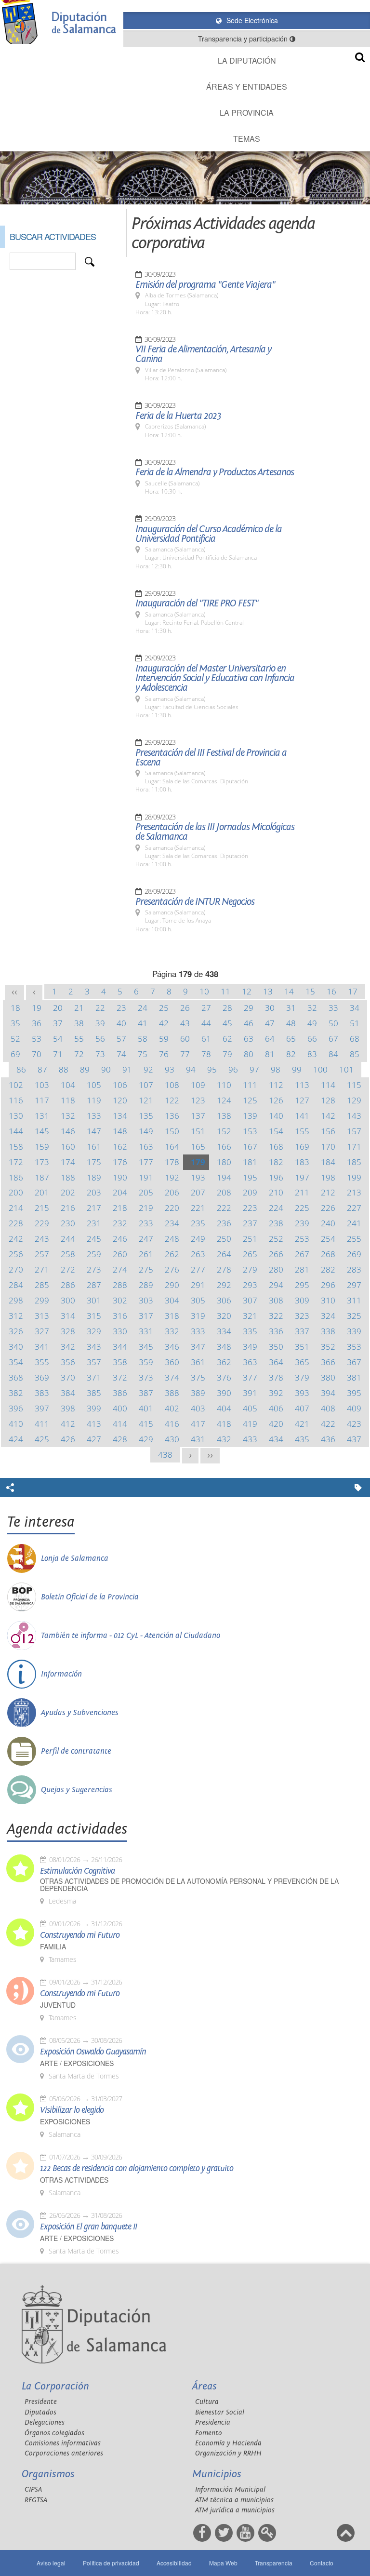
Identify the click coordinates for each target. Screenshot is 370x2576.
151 (198, 1131)
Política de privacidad (111, 2563)
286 (68, 1285)
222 (224, 1208)
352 (328, 1347)
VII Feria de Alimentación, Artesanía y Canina (203, 354)
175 (94, 1162)
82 (291, 1054)
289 (146, 1285)
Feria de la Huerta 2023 (178, 416)
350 (276, 1347)
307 (250, 1300)
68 (355, 1039)
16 (331, 991)
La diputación (247, 60)
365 (302, 1362)
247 (146, 1239)
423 (354, 1424)
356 (68, 1362)
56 (100, 1039)
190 (120, 1177)
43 (185, 1023)
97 (254, 1069)
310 (328, 1300)
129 (354, 1100)
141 (302, 1116)
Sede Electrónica (251, 20)
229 (42, 1223)
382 (16, 1393)
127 (302, 1100)
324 (328, 1316)
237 (250, 1223)
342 (68, 1347)
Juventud (58, 2005)
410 (16, 1424)
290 (172, 1285)
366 (328, 1362)
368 (16, 1377)
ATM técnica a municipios (234, 2500)
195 (250, 1177)
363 (250, 1362)
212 (328, 1192)
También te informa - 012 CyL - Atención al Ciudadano (131, 1636)
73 (100, 1054)
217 (94, 1208)
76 (164, 1054)
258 (68, 1254)
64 (270, 1039)
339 (354, 1331)
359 (146, 1362)
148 (120, 1131)
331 (146, 1331)
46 (249, 1023)
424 (16, 1439)
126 (276, 1100)
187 (42, 1177)
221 (198, 1208)
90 (106, 1069)
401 (146, 1408)
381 (354, 1377)
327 (42, 1331)
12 (247, 991)
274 (120, 1269)
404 (224, 1408)
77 (185, 1054)
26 (185, 1008)
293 (250, 1285)
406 (276, 1408)
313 (42, 1316)
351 (302, 1347)
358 (120, 1362)
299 (42, 1300)
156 (328, 1131)
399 (94, 1408)
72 (79, 1054)
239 (302, 1223)
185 (354, 1162)
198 (328, 1177)
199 (354, 1177)
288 (120, 1285)
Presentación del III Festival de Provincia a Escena (211, 758)
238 (276, 1223)
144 (16, 1131)
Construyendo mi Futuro (80, 1935)
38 (79, 1023)
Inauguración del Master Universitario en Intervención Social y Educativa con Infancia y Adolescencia (215, 678)
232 (120, 1223)
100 (320, 1069)
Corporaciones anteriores (64, 2453)
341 (42, 1347)
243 (42, 1239)
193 (198, 1177)
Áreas (205, 2386)
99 (297, 1069)
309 (302, 1300)
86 (21, 1069)
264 (224, 1254)
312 (16, 1316)
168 (276, 1147)
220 (172, 1208)
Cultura (207, 2402)
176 (120, 1162)
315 (94, 1316)
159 (42, 1147)
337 (302, 1331)
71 (58, 1054)
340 (16, 1347)
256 (16, 1254)
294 (276, 1285)
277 (198, 1269)
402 (172, 1408)
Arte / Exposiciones (77, 2063)
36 (37, 1023)
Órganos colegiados (54, 2433)
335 (250, 1331)
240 (328, 1223)
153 (250, 1131)
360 (172, 1362)
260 (120, 1254)
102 (16, 1085)
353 (354, 1347)
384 (68, 1393)
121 (146, 1100)
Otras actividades (74, 2180)
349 (250, 1347)
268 (328, 1254)
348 (224, 1347)
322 (276, 1316)
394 (328, 1393)
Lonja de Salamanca (75, 1558)
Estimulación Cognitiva (77, 1871)
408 (328, 1408)
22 (100, 1008)
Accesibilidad (174, 2563)
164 (172, 1147)
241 (354, 1223)
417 (198, 1424)
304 (172, 1300)
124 (224, 1100)
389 (198, 1393)
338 (328, 1331)
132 (68, 1116)
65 (291, 1039)
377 (250, 1377)
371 (94, 1377)
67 (333, 1039)
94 (191, 1069)
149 (146, 1131)
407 (302, 1408)
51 (355, 1023)
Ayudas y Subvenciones (80, 1713)
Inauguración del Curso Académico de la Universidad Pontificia (209, 534)
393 (302, 1393)
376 (224, 1377)
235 (198, 1223)
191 (146, 1177)
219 (146, 1208)
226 (328, 1208)
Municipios (217, 2474)
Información (61, 1674)
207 (198, 1192)
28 (227, 1008)
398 (68, 1408)
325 (354, 1316)
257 (42, 1254)
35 (15, 1023)
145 (42, 1131)
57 (121, 1039)
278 (224, 1269)
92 (148, 1069)
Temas (247, 139)
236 (224, 1223)
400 (120, 1408)
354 (16, 1362)
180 (224, 1162)
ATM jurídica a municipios (235, 2510)
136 (172, 1116)
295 (302, 1285)
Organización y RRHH (228, 2453)
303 (146, 1300)
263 (198, 1254)
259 (94, 1254)
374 (172, 1377)
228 (16, 1223)
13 (268, 991)
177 (146, 1162)
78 (206, 1054)
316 (120, 1316)
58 (143, 1039)
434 (276, 1439)
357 (94, 1362)
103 (42, 1085)
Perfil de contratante (76, 1751)
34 (355, 1008)
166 (224, 1147)
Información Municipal (230, 2489)
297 (354, 1285)
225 (302, 1208)
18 (15, 1008)
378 (276, 1377)
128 (328, 1100)
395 (354, 1393)
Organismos (48, 2474)
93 (170, 1069)
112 (276, 1085)
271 (42, 1269)
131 (42, 1116)
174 (68, 1162)
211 (302, 1192)
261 (146, 1254)
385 (94, 1393)
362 (224, 1362)
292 (224, 1285)
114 (328, 1085)
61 (206, 1039)
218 (120, 1208)
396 (16, 1408)
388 (172, 1393)
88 (64, 1069)
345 (146, 1347)
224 (276, 1208)
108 (172, 1085)
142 (328, 1116)
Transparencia (274, 2563)
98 (276, 1069)
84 (333, 1054)
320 (224, 1316)
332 (172, 1331)
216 (68, 1208)
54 (58, 1039)
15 (310, 991)
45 (227, 1023)
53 (37, 1039)
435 (302, 1439)
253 (302, 1239)
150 (172, 1131)
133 (94, 1116)
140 (276, 1116)
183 (302, 1162)
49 (312, 1023)
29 (249, 1008)
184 (328, 1162)
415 (146, 1424)
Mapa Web (223, 2563)
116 (16, 1100)
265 (250, 1254)
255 (354, 1239)
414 (120, 1424)
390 (224, 1393)
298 (16, 1300)
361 (198, 1362)
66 (312, 1039)
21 (79, 1008)
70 (37, 1054)
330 (120, 1331)
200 (16, 1192)
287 (94, 1285)
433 (250, 1439)
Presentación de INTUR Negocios (195, 902)
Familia (53, 1947)
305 (198, 1300)
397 (42, 1408)
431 (198, 1439)
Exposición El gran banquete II (88, 2227)
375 (198, 1377)
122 (172, 1100)
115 (354, 1085)
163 (146, 1147)
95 (212, 1069)
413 (94, 1424)
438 (165, 1455)
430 (172, 1439)
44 (206, 1023)
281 (302, 1269)
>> (210, 1455)
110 (224, 1085)
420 (276, 1424)
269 (354, 1254)
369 (42, 1377)
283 (354, 1269)
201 (42, 1192)
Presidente (41, 2402)
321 (250, 1316)
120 (120, 1100)
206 (172, 1192)
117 (42, 1100)
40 (121, 1023)
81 (270, 1054)
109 (198, 1085)
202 (68, 1192)
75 (143, 1054)
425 (42, 1439)
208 (224, 1192)
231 (94, 1223)
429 (146, 1439)
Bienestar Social (220, 2412)
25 (164, 1008)
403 (198, 1408)
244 (68, 1239)
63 (249, 1039)
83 (312, 1054)
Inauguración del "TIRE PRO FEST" (197, 604)
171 (354, 1147)
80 (249, 1054)
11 (225, 991)
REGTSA (36, 2500)
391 (250, 1393)
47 (270, 1023)
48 (291, 1023)
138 (224, 1116)
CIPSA (33, 2489)
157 (354, 1131)
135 (146, 1116)
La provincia (247, 113)
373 (146, 1377)
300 (68, 1300)
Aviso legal (51, 2563)
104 (68, 1085)
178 (172, 1162)
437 (354, 1439)
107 (146, 1085)
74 (121, 1054)
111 (250, 1085)
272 (68, 1269)
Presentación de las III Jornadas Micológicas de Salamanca (215, 832)
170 (328, 1147)
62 (227, 1039)
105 (94, 1085)
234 (172, 1223)
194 (224, 1177)
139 (250, 1116)
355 (42, 1362)
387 (146, 1393)
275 (146, 1269)
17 (353, 991)
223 (250, 1208)
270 (16, 1269)
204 (120, 1192)
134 (120, 1116)
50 (333, 1023)
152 (224, 1131)
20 (58, 1008)
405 (250, 1408)
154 (276, 1131)
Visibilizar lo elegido (72, 2110)
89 (85, 1069)
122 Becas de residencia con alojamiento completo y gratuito (137, 2169)
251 (250, 1239)
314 (68, 1316)
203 (94, 1192)
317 (146, 1316)
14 (289, 991)
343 (94, 1347)
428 (120, 1439)
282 (328, 1269)
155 (302, 1131)
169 (302, 1147)
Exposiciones (65, 2122)
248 (172, 1239)
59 (164, 1039)
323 (302, 1316)
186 (16, 1177)
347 (198, 1347)
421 (302, 1424)
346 (172, 1347)
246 (120, 1239)
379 (302, 1377)
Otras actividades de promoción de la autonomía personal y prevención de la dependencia (189, 1885)
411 (42, 1424)
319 (198, 1316)
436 (328, 1439)
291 (198, 1285)
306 (224, 1300)
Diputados (40, 2412)
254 (328, 1239)
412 (68, 1424)
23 (121, 1008)
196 (276, 1177)
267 (302, 1254)
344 (120, 1347)
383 (42, 1393)
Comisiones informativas (63, 2443)
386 (120, 1393)
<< (14, 992)
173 (42, 1162)
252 (276, 1239)
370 (68, 1377)
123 (198, 1100)
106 (120, 1085)
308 (276, 1300)
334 (224, 1331)
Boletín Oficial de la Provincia (90, 1597)
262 (172, 1254)
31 (291, 1008)
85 (355, 1054)
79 (227, 1054)
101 (346, 1069)
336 (276, 1331)
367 (354, 1362)
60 (185, 1039)
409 (354, 1408)
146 (68, 1131)
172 (16, 1162)
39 (100, 1023)
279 (250, 1269)
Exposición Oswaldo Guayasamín (93, 2052)
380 (328, 1377)
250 (224, 1239)
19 (37, 1008)
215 (42, 1208)
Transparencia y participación (244, 39)
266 (276, 1254)
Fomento (209, 2433)
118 (68, 1100)
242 (16, 1239)
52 (15, 1039)
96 (233, 1069)
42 (164, 1023)
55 (79, 1039)
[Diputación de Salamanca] (62, 22)
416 (172, 1424)
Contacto (322, 2563)
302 (120, 1300)
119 (94, 1100)
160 (68, 1147)
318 (172, 1316)
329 (94, 1331)
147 (94, 1131)
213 (354, 1192)
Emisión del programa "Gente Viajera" (205, 285)
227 (354, 1208)
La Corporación (55, 2386)
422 (328, 1424)
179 (198, 1162)
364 (276, 1362)
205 (146, 1192)
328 (68, 1331)
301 (94, 1300)
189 (94, 1177)
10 (204, 991)
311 (354, 1300)
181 (250, 1162)
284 (16, 1285)
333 (198, 1331)
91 (127, 1069)
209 (250, 1192)
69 (15, 1054)
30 (270, 1008)
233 (146, 1223)
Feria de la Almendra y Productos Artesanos (215, 472)
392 (276, 1393)
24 (143, 1008)
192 (172, 1177)
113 (302, 1085)
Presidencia (213, 2422)
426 (68, 1439)
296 (328, 1285)
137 (198, 1116)
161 (94, 1147)
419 (250, 1424)
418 (224, 1424)
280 (276, 1269)
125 (250, 1100)
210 (276, 1192)
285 (42, 1285)
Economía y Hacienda (228, 2443)
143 (354, 1116)
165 (198, 1147)
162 (120, 1147)
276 (172, 1269)
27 (206, 1008)
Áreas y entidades (247, 87)
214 (16, 1208)
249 (198, 1239)
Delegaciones (45, 2422)
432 (224, 1439)
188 (68, 1177)
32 (312, 1008)
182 (276, 1162)
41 (143, 1023)
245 (94, 1239)
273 (94, 1269)
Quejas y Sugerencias (77, 1790)
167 (250, 1147)
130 (16, 1116)
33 (333, 1008)
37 (58, 1023)
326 (16, 1331)
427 (94, 1439)
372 (120, 1377)
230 (68, 1223)
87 (42, 1069)
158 (16, 1147)
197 (302, 1177)
